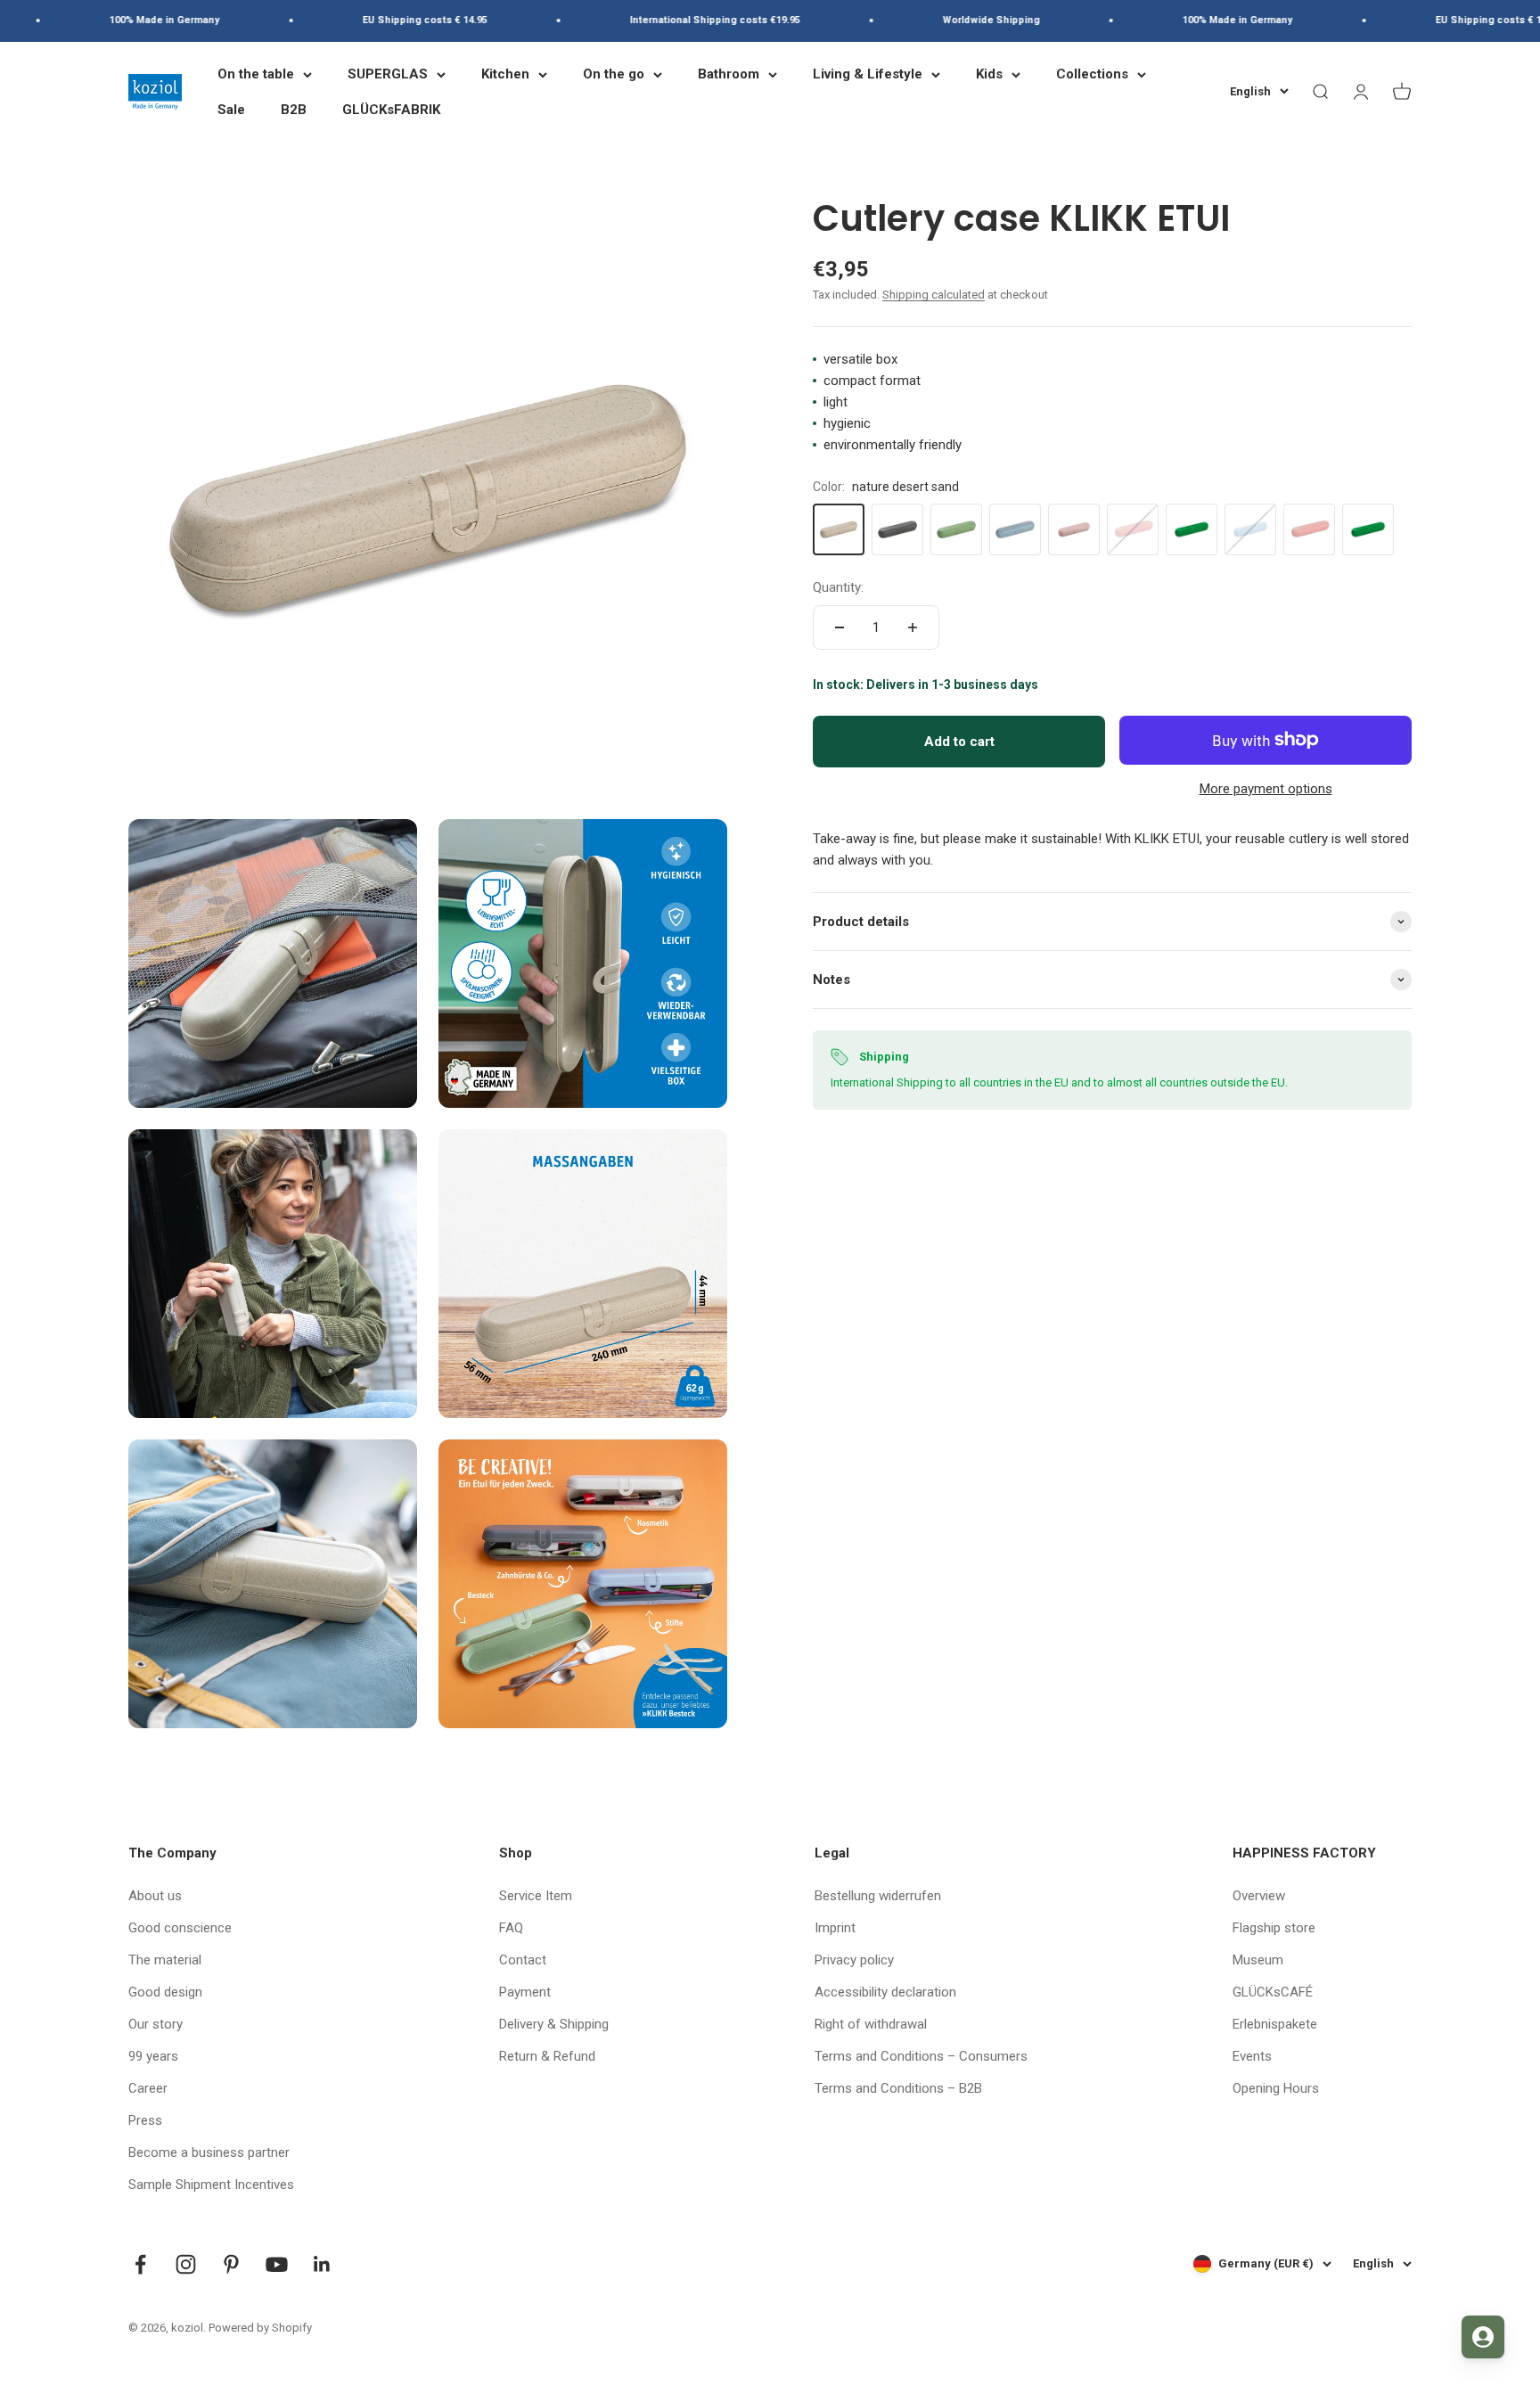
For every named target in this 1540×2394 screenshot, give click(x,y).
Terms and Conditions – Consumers (921, 2056)
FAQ (511, 1928)
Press (145, 2120)
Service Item (536, 1896)
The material (165, 1960)
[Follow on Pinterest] (231, 2264)
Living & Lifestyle (868, 74)
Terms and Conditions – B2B (898, 2088)
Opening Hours (1276, 2088)
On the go (614, 74)
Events (1252, 2056)
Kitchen (505, 74)
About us (155, 1896)
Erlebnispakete (1275, 2024)
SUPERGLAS (388, 74)
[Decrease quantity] (840, 627)
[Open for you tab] (1483, 2337)
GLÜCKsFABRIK (391, 110)
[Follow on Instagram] (186, 2264)
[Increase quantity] (913, 627)
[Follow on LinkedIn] (322, 2264)
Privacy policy (854, 1960)
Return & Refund (547, 2056)
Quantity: (838, 587)
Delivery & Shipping (554, 2024)
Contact (523, 1960)
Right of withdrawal (871, 2024)
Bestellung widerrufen (878, 1896)
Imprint (835, 1928)
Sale (231, 110)
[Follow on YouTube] (277, 2264)
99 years (153, 2056)
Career (148, 2088)
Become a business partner (209, 2152)
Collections (1092, 74)
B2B (294, 110)
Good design (165, 1992)
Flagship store (1274, 1928)
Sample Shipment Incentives (211, 2185)
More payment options (1266, 789)
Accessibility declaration (885, 1992)
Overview (1259, 1896)
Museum (1258, 1960)
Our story (156, 2024)
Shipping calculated (934, 295)
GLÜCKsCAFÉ (1273, 1992)
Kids (989, 74)
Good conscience (180, 1928)
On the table (256, 74)
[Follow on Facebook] (140, 2264)
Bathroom (729, 74)
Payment (525, 1992)
